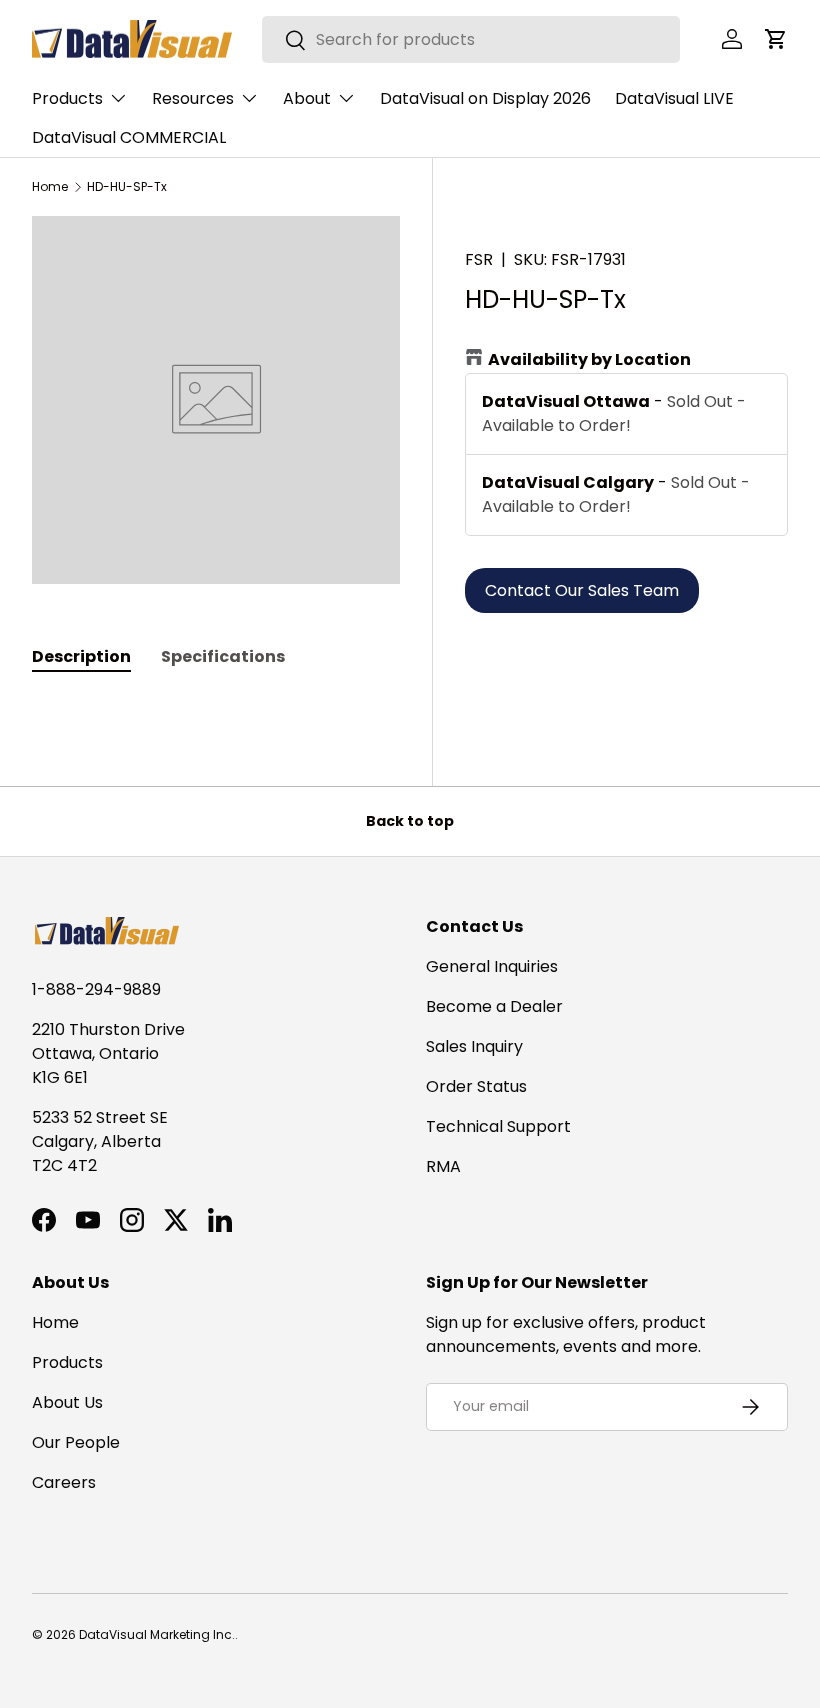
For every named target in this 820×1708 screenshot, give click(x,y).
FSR (479, 259)
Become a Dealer (494, 1006)
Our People (76, 1442)
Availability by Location (589, 359)
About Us (67, 1402)
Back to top (410, 821)
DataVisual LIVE (674, 98)
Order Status (476, 1086)
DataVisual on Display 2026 (485, 98)
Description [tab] (81, 656)
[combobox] (471, 39)
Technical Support (498, 1126)
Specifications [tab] (223, 656)
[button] (776, 39)
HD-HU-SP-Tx (127, 187)
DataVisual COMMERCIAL (129, 137)
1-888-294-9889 (96, 989)
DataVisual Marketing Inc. (157, 1634)
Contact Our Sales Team (582, 590)
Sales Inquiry (474, 1046)
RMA (443, 1166)
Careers (64, 1482)
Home (50, 187)
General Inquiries (492, 966)
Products (67, 1362)
